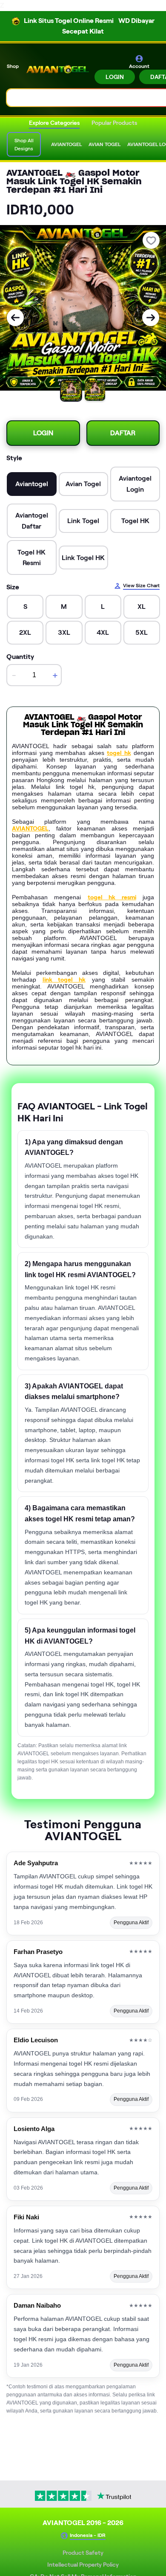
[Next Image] (151, 318)
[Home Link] (57, 69)
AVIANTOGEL (30, 828)
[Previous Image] (15, 318)
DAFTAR (123, 433)
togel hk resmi (112, 897)
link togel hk (64, 980)
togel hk (119, 753)
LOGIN (115, 77)
